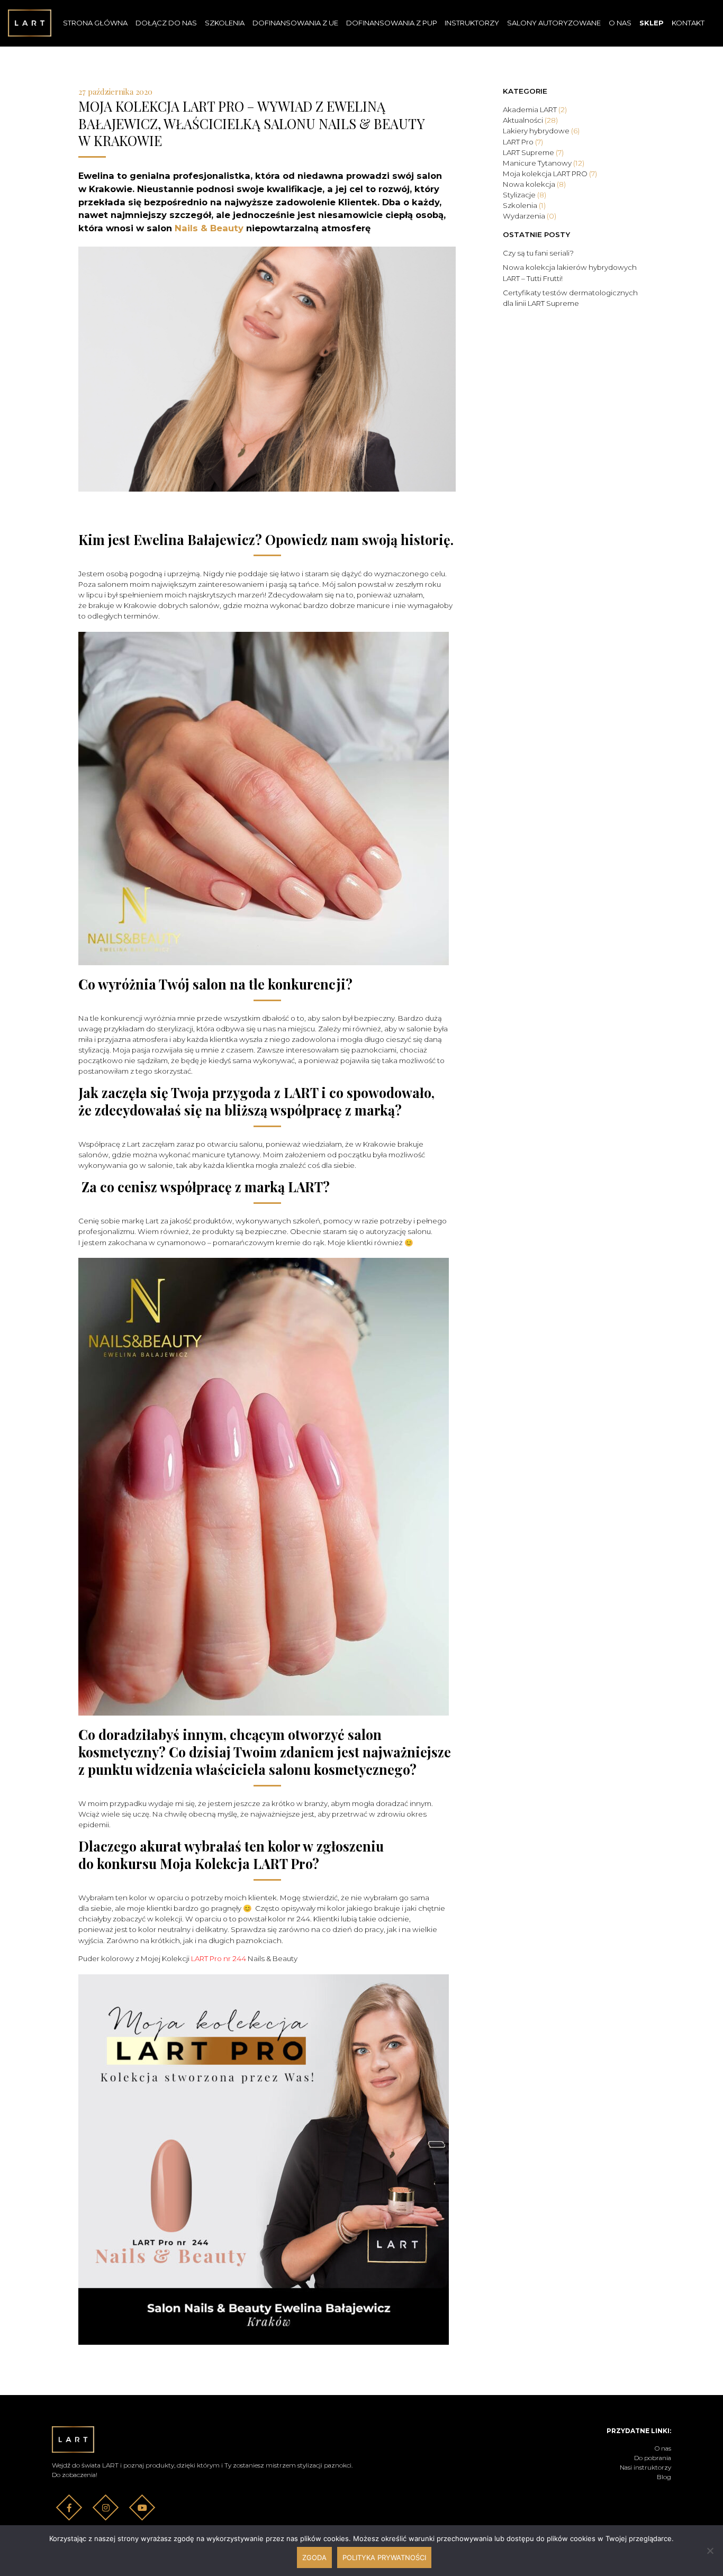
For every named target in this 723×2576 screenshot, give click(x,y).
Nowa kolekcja (534, 184)
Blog (664, 2477)
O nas (620, 23)
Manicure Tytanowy (544, 163)
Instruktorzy (472, 23)
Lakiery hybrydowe (541, 131)
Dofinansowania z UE (295, 23)
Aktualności (530, 120)
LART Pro (523, 142)
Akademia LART (535, 110)
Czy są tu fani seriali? (538, 253)
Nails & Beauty (209, 228)
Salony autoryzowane (554, 23)
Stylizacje (525, 195)
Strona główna (95, 23)
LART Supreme (533, 152)
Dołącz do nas (166, 23)
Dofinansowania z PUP (392, 23)
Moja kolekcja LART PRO (550, 174)
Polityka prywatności (384, 2557)
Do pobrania (653, 2458)
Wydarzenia (530, 216)
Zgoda (314, 2557)
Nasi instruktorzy (645, 2467)
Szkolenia (225, 23)
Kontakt (688, 23)
